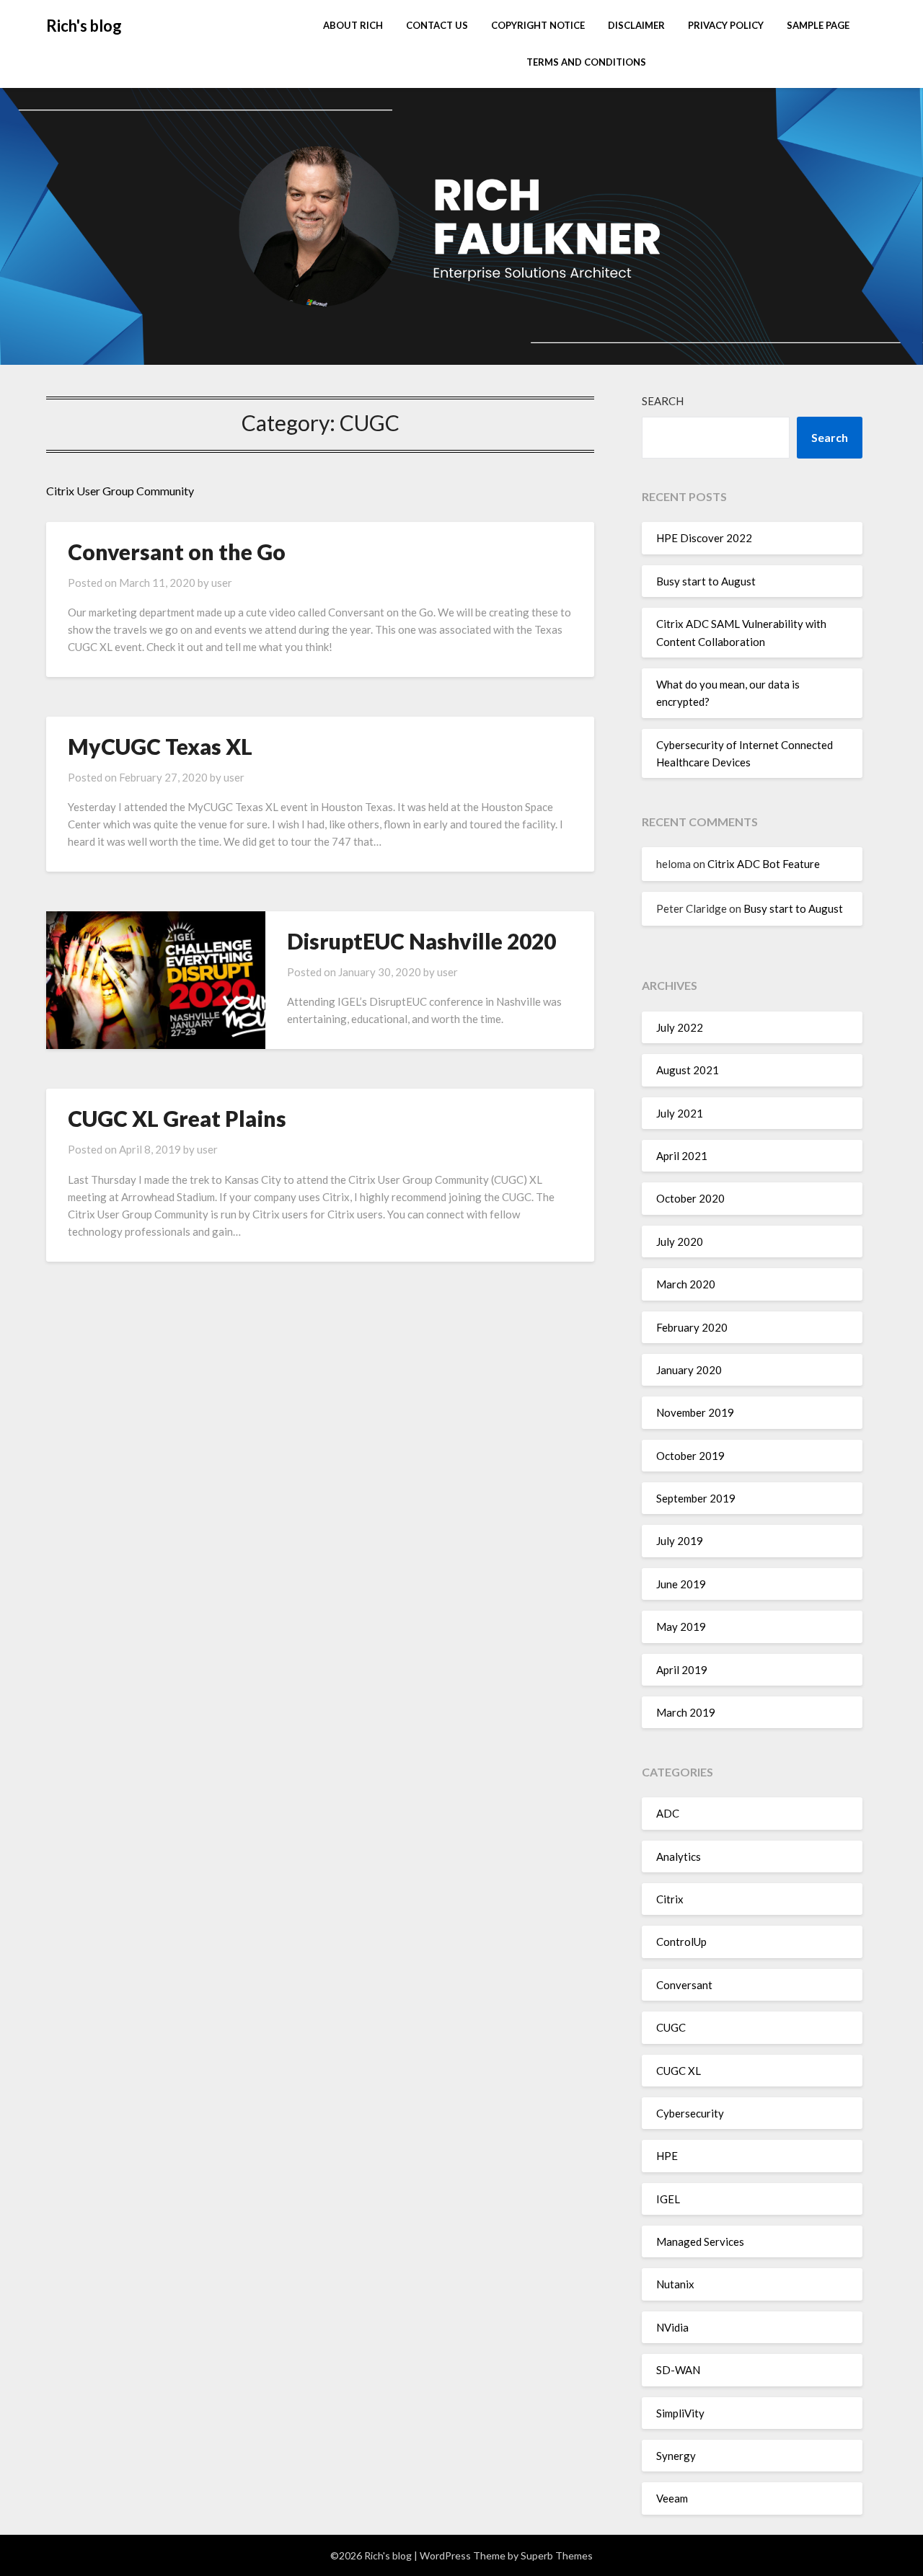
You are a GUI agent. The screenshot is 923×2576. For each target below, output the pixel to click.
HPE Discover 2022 (704, 538)
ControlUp (681, 1942)
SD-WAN (678, 2370)
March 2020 (686, 1284)
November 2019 (695, 1412)
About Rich (353, 25)
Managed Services (700, 2241)
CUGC (671, 2027)
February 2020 (692, 1327)
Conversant (684, 1985)
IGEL (668, 2199)
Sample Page (818, 25)
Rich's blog (84, 26)
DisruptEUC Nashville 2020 (421, 941)
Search (663, 401)
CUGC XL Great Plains (177, 1118)
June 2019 (681, 1584)
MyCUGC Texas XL (160, 746)
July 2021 (680, 1113)
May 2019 (681, 1626)
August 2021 (688, 1070)
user (222, 583)
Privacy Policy (726, 25)
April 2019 (682, 1670)
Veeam (672, 2498)
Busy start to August (706, 581)
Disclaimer (636, 25)
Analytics (679, 1856)
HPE (667, 2156)
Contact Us (437, 25)
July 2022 (680, 1027)
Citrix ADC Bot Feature (764, 864)
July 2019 (680, 1541)
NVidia (672, 2327)
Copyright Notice (538, 25)
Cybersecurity (690, 2113)
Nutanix (675, 2284)
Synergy (676, 2456)
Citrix (670, 1899)
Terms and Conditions (586, 62)
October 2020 (690, 1198)
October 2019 (690, 1456)
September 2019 (696, 1498)
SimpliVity (680, 2413)
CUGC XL (679, 2071)
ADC (668, 1813)
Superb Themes (557, 2555)
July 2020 (680, 1241)
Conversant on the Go (177, 552)
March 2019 (686, 1712)
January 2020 (689, 1370)
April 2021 (682, 1156)
